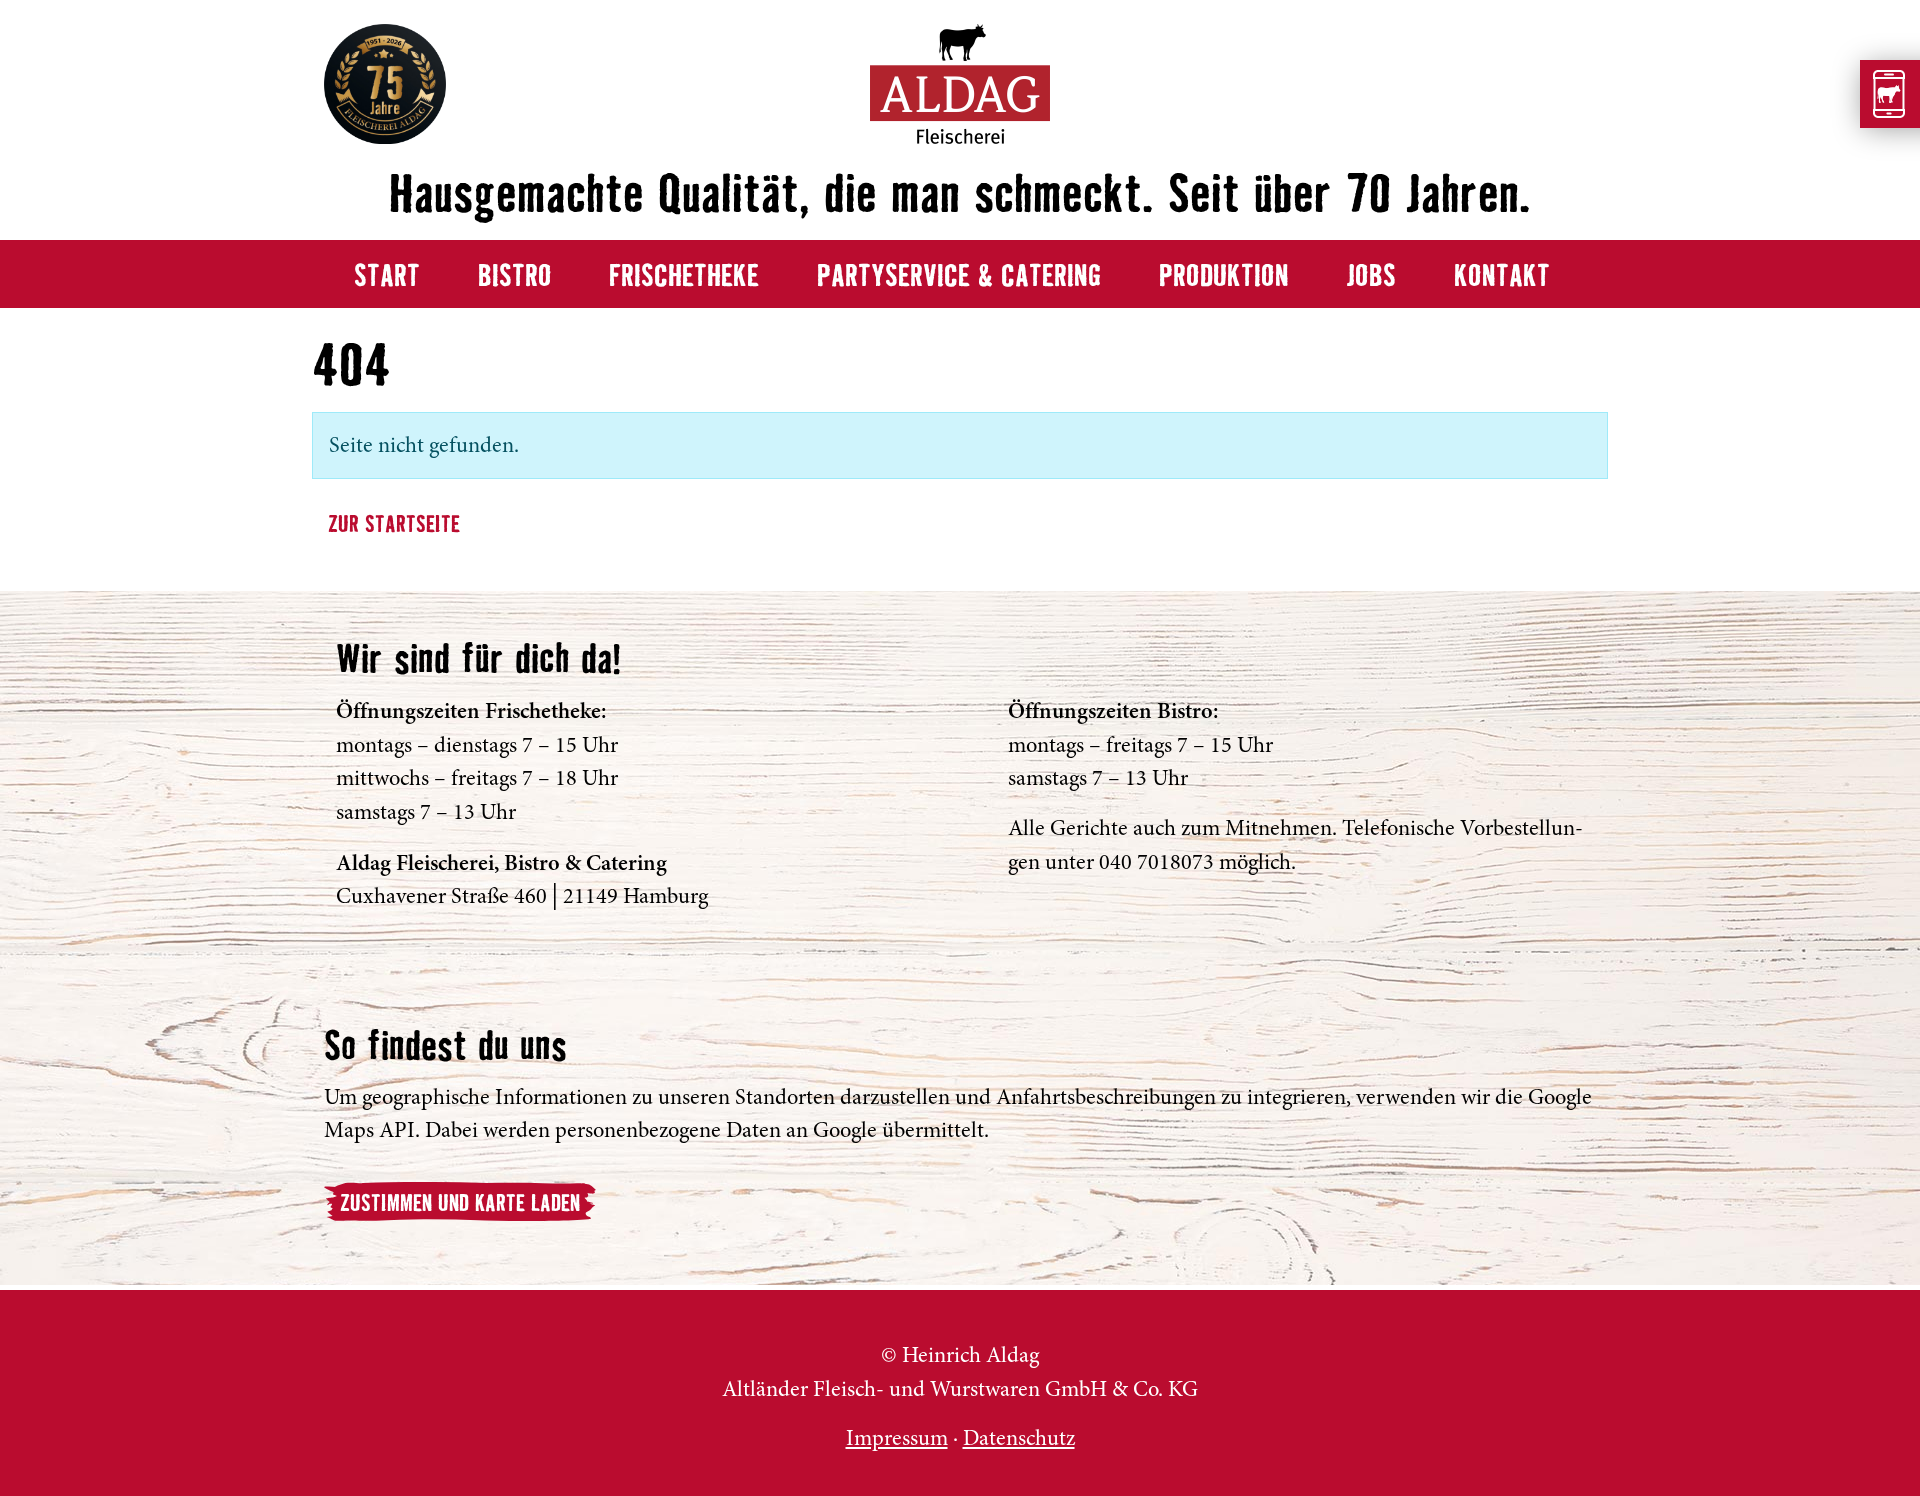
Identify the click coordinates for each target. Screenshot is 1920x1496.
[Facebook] (1590, 1356)
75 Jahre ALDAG (385, 84)
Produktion (1224, 277)
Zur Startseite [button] (394, 525)
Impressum (897, 1438)
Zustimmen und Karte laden (460, 1204)
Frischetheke (684, 277)
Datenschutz (1019, 1438)
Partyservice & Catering (959, 277)
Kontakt (1502, 277)
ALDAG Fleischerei (357, 1369)
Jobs (1371, 277)
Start (387, 277)
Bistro (515, 277)
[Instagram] (1590, 1400)
